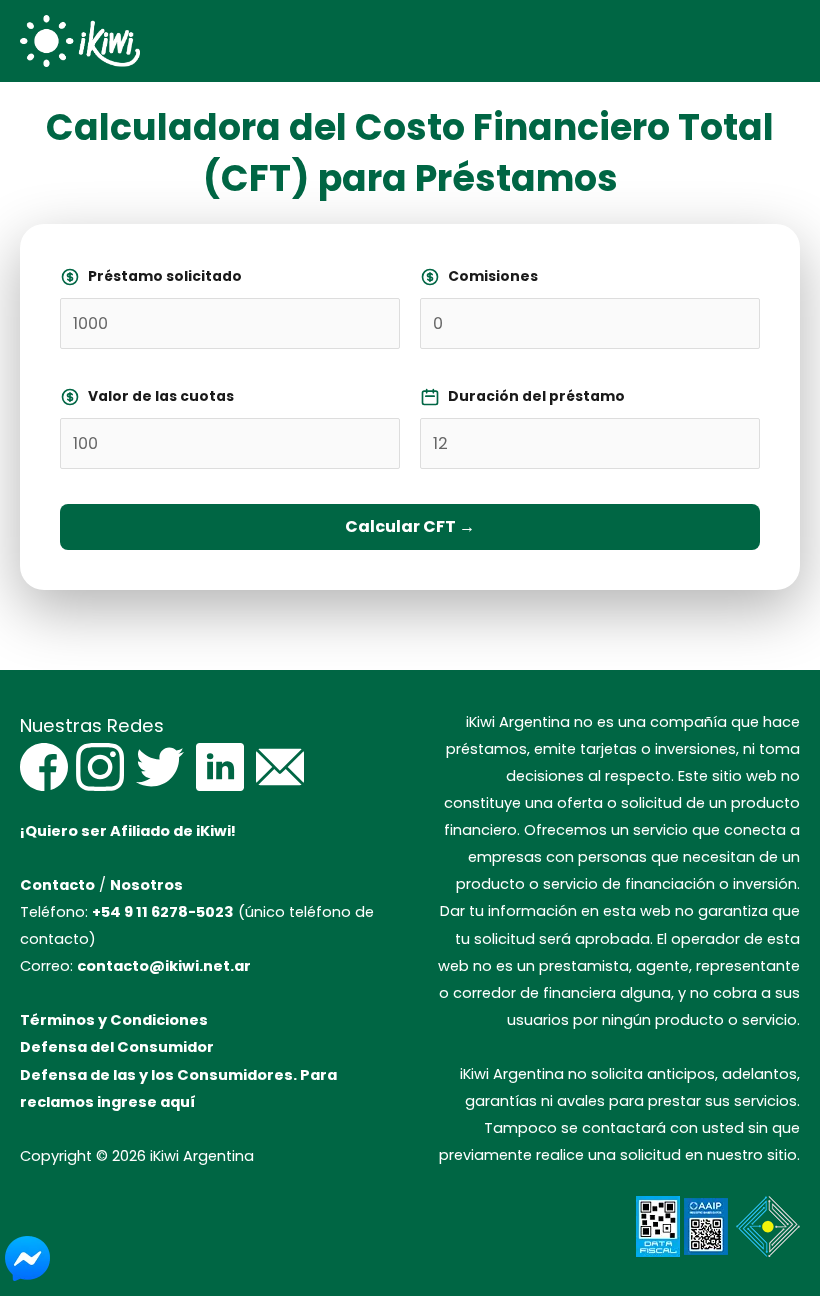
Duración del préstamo (536, 396)
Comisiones (493, 276)
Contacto (57, 885)
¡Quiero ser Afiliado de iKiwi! (128, 831)
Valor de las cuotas (161, 396)
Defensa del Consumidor (117, 1047)
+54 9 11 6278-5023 (163, 912)
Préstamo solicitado (165, 276)
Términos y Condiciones (114, 1020)
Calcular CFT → (410, 526)
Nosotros (146, 885)
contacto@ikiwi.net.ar (164, 966)
